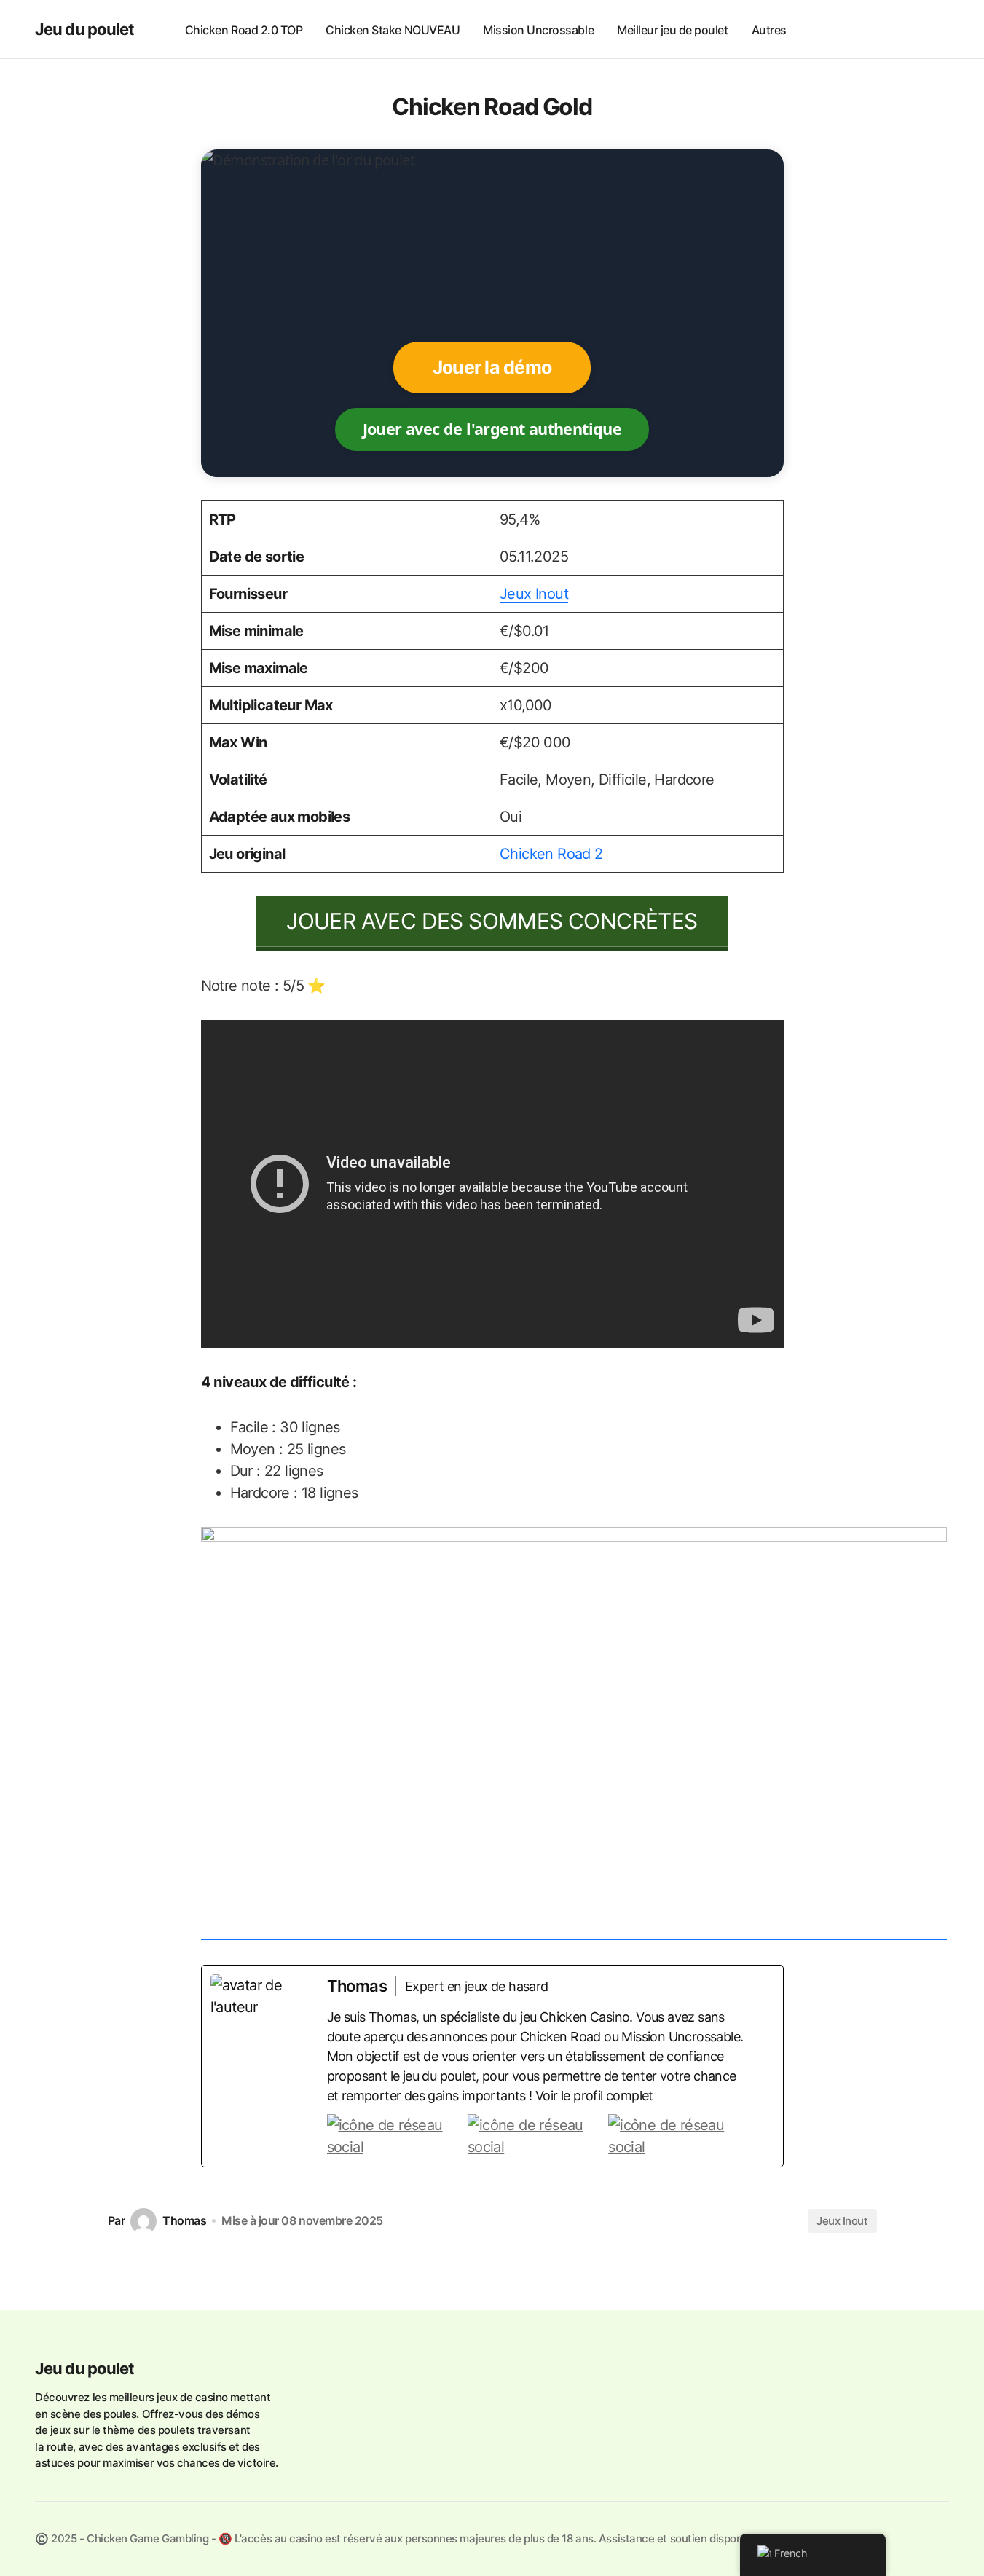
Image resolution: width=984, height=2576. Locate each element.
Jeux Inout (534, 594)
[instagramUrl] (395, 2136)
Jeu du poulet (85, 29)
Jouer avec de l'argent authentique (492, 429)
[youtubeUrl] (536, 2136)
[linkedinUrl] (676, 2136)
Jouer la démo (492, 367)
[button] (934, 29)
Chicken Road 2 (551, 854)
